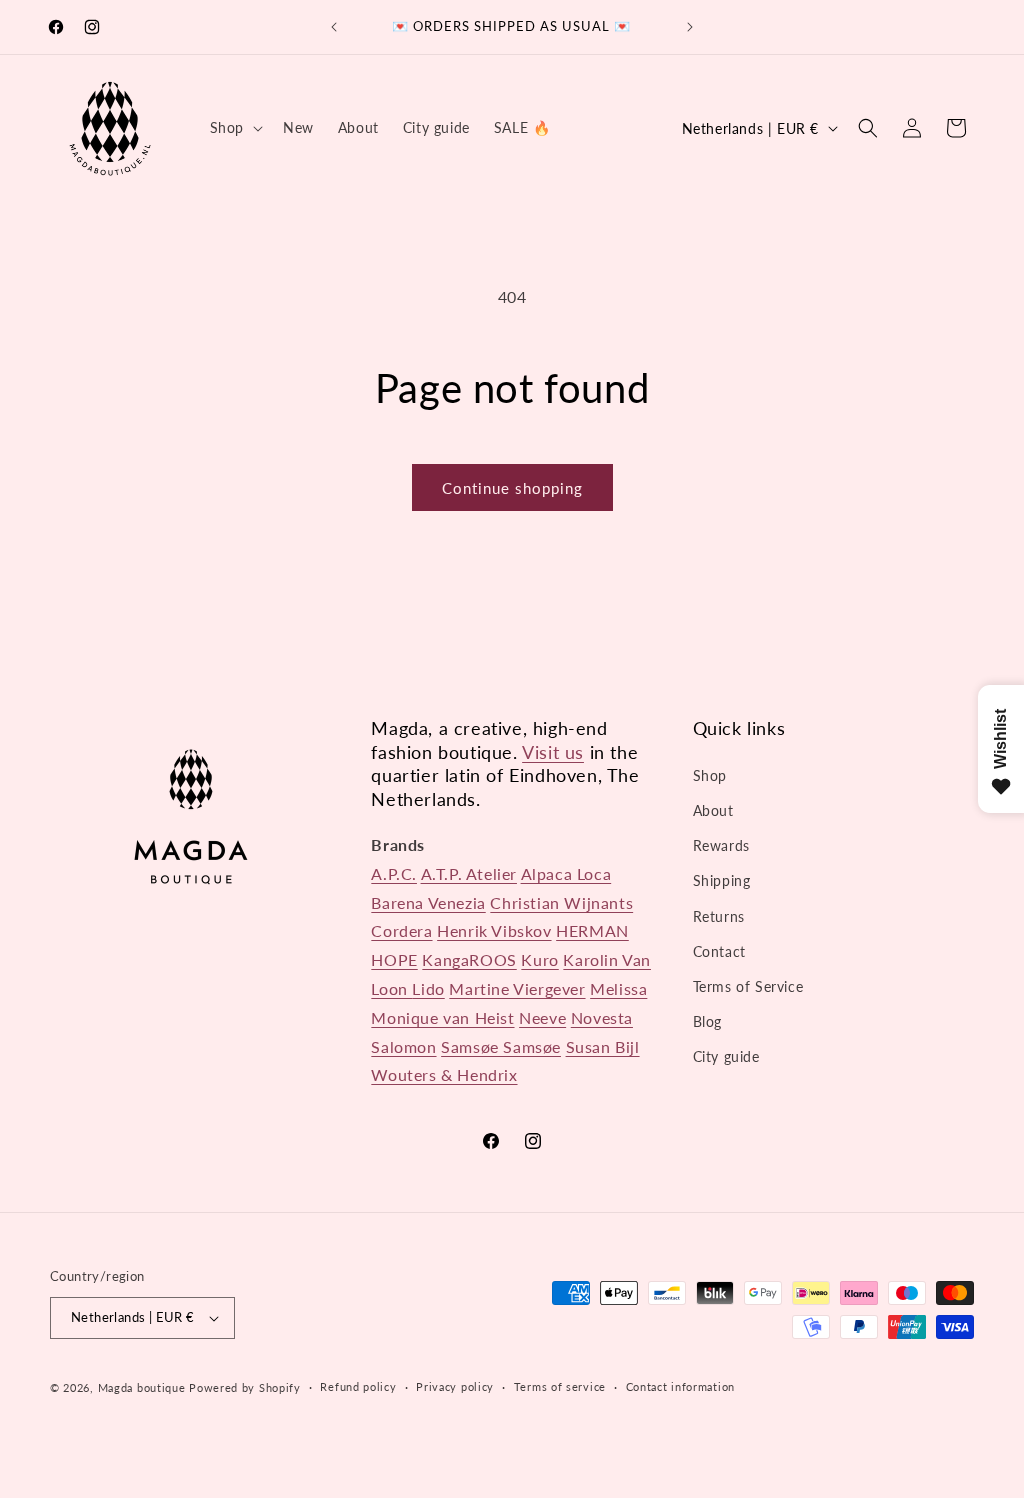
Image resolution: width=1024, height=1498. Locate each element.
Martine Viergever (517, 988)
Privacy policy (455, 1386)
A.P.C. (394, 873)
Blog (707, 1021)
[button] (234, 128)
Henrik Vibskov (494, 930)
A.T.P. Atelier (469, 873)
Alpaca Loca (566, 873)
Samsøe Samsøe (501, 1046)
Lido (428, 988)
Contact (719, 951)
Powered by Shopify (245, 1387)
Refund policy (358, 1386)
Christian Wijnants (561, 902)
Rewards (721, 845)
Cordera (401, 930)
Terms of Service (748, 986)
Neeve (542, 1017)
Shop (710, 775)
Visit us (553, 752)
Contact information (680, 1386)
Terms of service (560, 1386)
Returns (719, 916)
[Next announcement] (690, 27)
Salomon (403, 1046)
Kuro (539, 959)
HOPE (394, 959)
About (713, 810)
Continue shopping (512, 488)
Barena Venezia (428, 902)
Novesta (602, 1017)
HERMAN (592, 930)
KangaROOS (469, 959)
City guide (726, 1056)
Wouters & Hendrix (444, 1074)
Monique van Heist (442, 1017)
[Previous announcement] (334, 27)
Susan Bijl (603, 1046)
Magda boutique (142, 1387)
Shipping (722, 880)
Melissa (618, 988)
